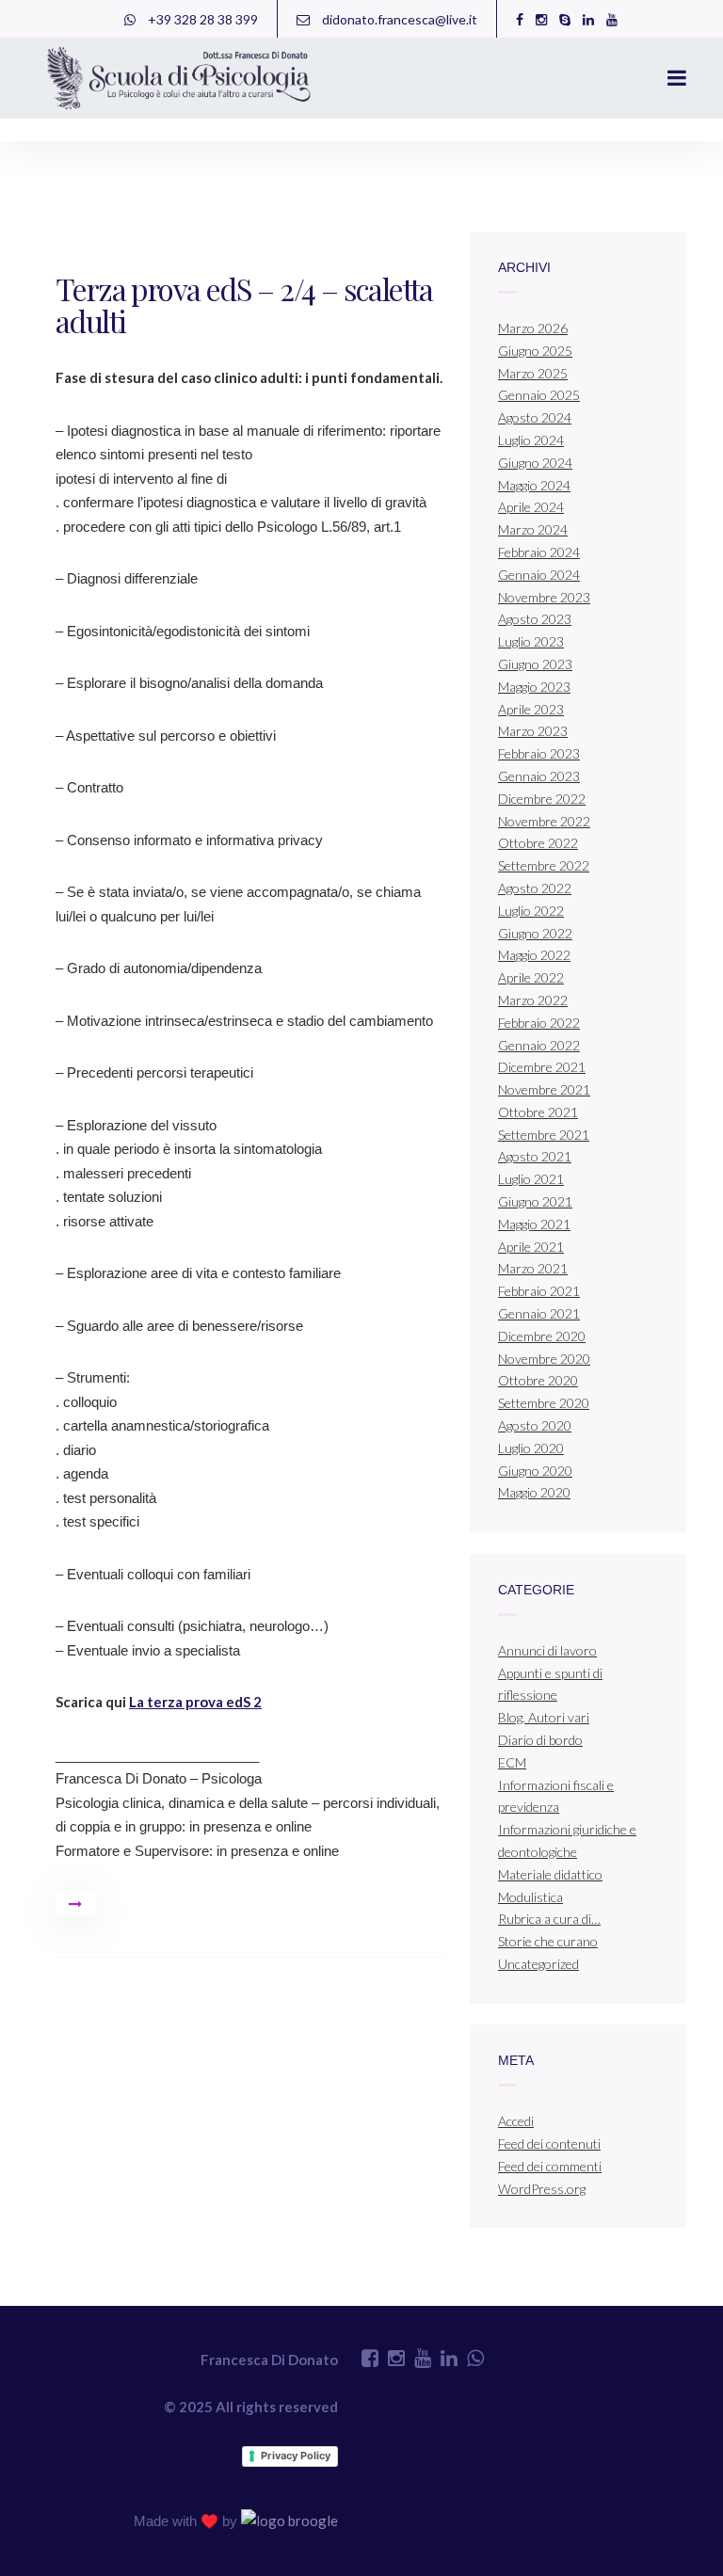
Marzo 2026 (533, 328)
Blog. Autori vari (544, 1717)
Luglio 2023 (531, 641)
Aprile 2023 (531, 709)
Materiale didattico (550, 1874)
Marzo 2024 (533, 529)
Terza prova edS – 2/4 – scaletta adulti (244, 304)
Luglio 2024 (531, 440)
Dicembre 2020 (542, 1336)
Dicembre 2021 (542, 1067)
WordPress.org (542, 2189)
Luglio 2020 (531, 1448)
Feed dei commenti (550, 2166)
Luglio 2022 (531, 911)
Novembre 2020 (544, 1359)
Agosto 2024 (535, 417)
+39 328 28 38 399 (201, 19)
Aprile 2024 (531, 507)
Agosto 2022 (535, 888)
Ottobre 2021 (538, 1112)
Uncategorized (538, 1964)
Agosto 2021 (535, 1156)
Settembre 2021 (544, 1135)
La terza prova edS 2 (195, 1702)
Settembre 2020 (544, 1403)
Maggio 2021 (534, 1224)
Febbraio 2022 (539, 1023)
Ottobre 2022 (538, 843)
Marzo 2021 (533, 1268)
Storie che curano (548, 1941)
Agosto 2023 (535, 619)
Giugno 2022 (535, 933)
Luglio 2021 (531, 1179)
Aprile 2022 (531, 977)
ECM (512, 1762)
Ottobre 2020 (538, 1380)
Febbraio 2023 (539, 753)
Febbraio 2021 (539, 1291)
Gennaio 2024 (539, 575)
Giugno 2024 (535, 463)
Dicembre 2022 (542, 799)
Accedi (516, 2121)
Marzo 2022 (533, 1000)
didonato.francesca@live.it (398, 19)
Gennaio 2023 (539, 776)
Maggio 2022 (534, 955)
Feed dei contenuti (549, 2144)
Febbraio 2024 (539, 552)
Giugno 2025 (535, 351)
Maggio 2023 (534, 687)
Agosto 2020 (535, 1425)
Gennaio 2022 (539, 1045)
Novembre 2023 (544, 597)
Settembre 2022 (544, 865)
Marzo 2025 (533, 373)
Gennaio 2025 (539, 395)
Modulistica (530, 1897)
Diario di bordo (540, 1740)
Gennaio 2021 (539, 1313)
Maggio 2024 (534, 485)
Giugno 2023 (535, 664)
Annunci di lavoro (547, 1650)
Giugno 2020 (535, 1471)
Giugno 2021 (535, 1201)
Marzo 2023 (533, 731)
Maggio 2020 (534, 1492)
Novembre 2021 (544, 1089)
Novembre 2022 (544, 821)
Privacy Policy (296, 2456)
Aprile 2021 (531, 1247)
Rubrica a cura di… (549, 1919)
